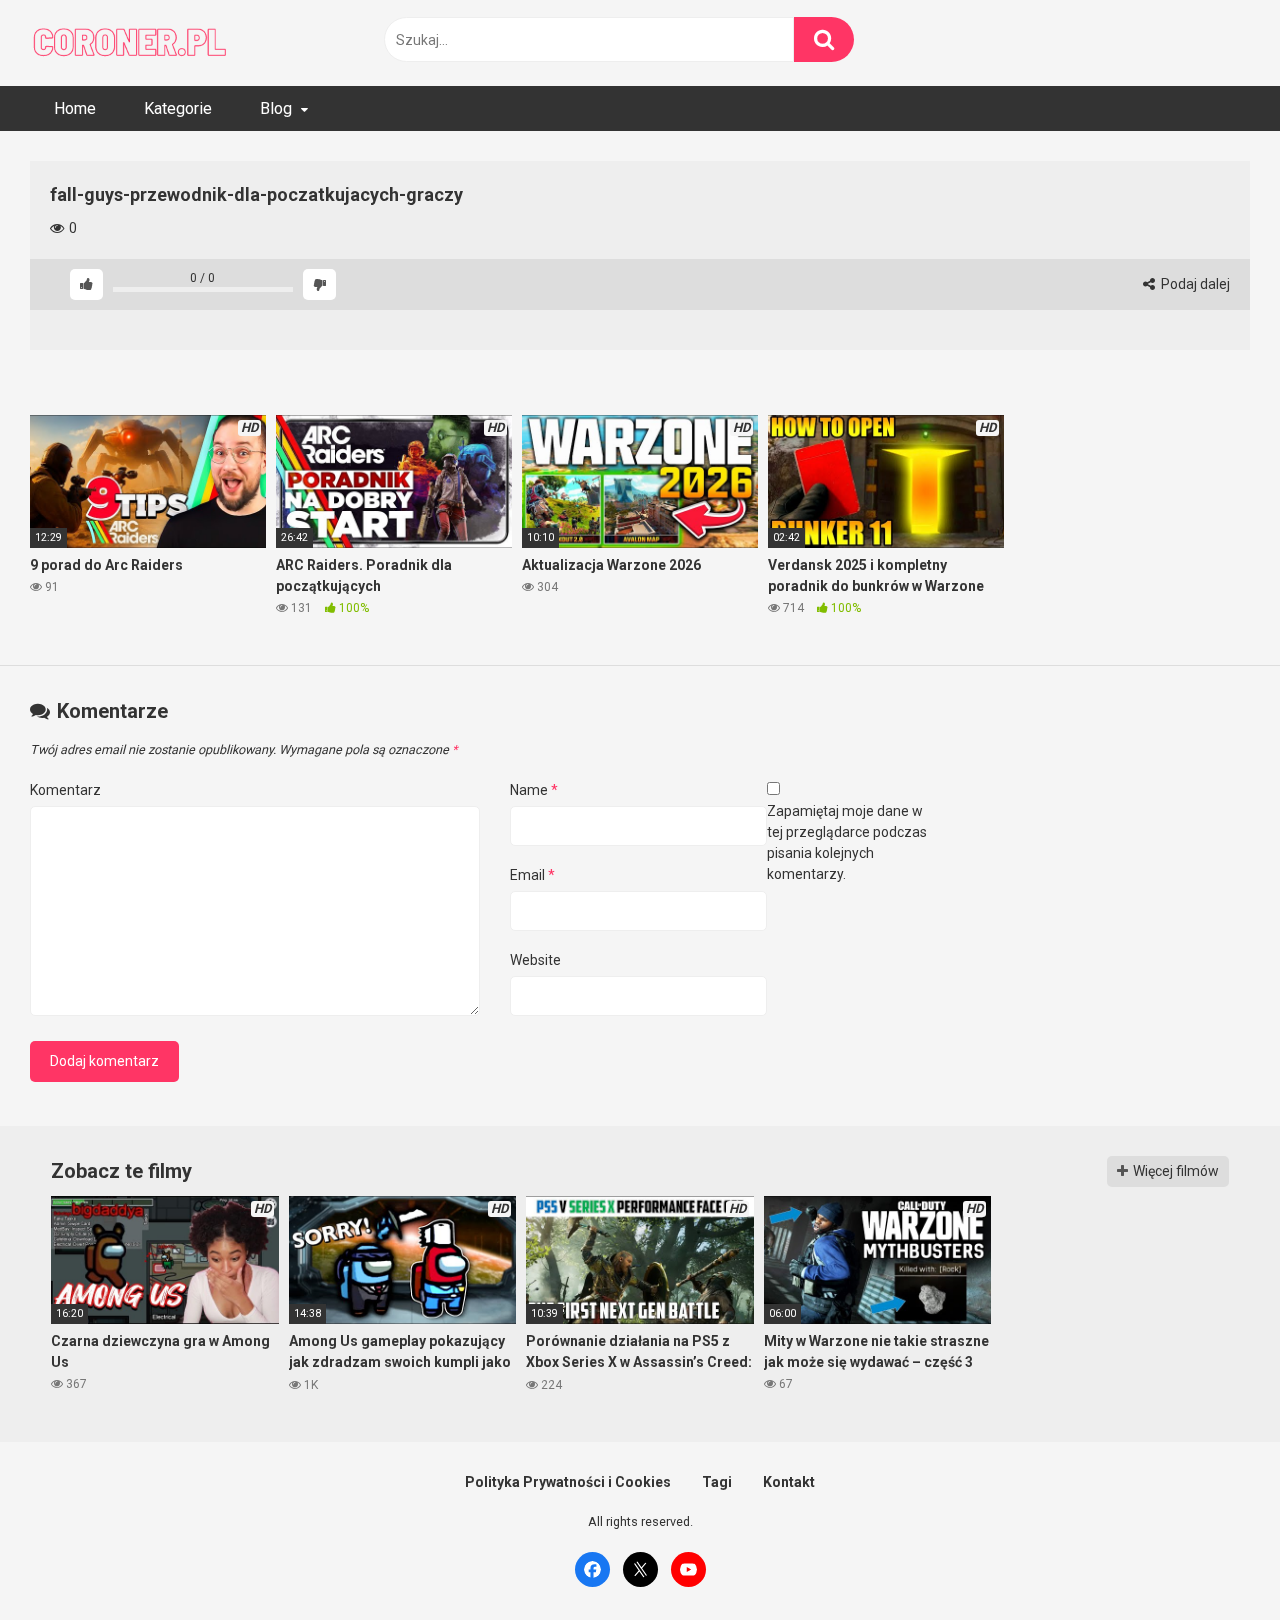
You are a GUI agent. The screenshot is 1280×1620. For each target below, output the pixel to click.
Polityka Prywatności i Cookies (568, 1482)
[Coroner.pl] (130, 43)
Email (532, 875)
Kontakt (789, 1482)
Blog (276, 108)
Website (535, 960)
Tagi (717, 1482)
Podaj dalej (1194, 284)
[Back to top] (1213, 1559)
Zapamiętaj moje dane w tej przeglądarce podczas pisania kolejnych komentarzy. (847, 842)
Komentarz (65, 790)
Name (534, 790)
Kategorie (178, 108)
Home (75, 108)
